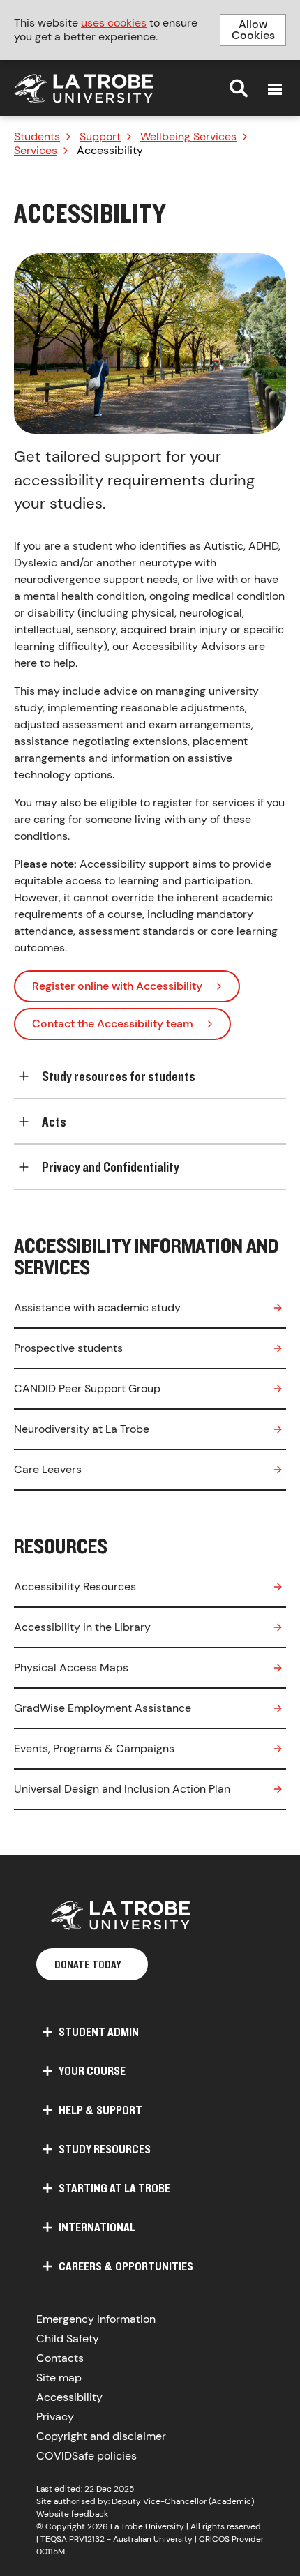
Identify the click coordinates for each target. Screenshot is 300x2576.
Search (239, 88)
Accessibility (69, 2397)
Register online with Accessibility (117, 986)
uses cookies (114, 23)
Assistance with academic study (97, 1308)
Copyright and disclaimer (101, 2436)
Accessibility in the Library (82, 1627)
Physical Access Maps (71, 1667)
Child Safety (68, 2338)
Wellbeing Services (188, 137)
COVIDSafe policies (87, 2456)
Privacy (55, 2417)
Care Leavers (48, 1469)
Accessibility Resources (75, 1587)
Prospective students (68, 1348)
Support (100, 137)
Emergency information (96, 2319)
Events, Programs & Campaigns (94, 1748)
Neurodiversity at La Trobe (82, 1429)
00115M (51, 2552)
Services (36, 151)
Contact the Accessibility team (113, 1024)
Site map (59, 2378)
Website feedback (72, 2514)
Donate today (88, 1964)
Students (37, 137)
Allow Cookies (253, 30)
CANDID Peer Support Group (87, 1388)
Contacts (60, 2358)
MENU (275, 89)
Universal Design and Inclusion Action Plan (122, 1789)
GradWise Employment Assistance (103, 1708)
